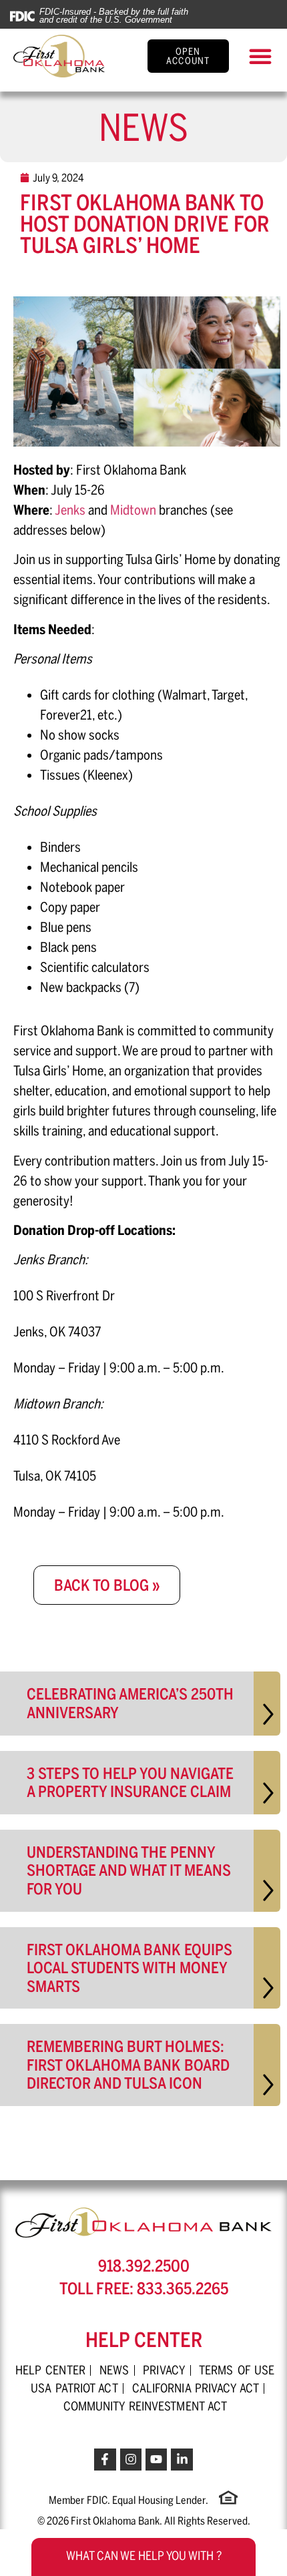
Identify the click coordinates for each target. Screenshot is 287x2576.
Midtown (133, 510)
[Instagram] (131, 2459)
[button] (260, 56)
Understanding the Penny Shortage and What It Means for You (129, 1870)
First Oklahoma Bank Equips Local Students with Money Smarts (129, 1968)
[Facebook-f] (105, 2459)
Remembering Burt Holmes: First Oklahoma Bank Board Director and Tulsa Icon (128, 2065)
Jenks (70, 510)
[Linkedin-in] (182, 2459)
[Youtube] (156, 2459)
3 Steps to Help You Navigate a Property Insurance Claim (130, 1783)
